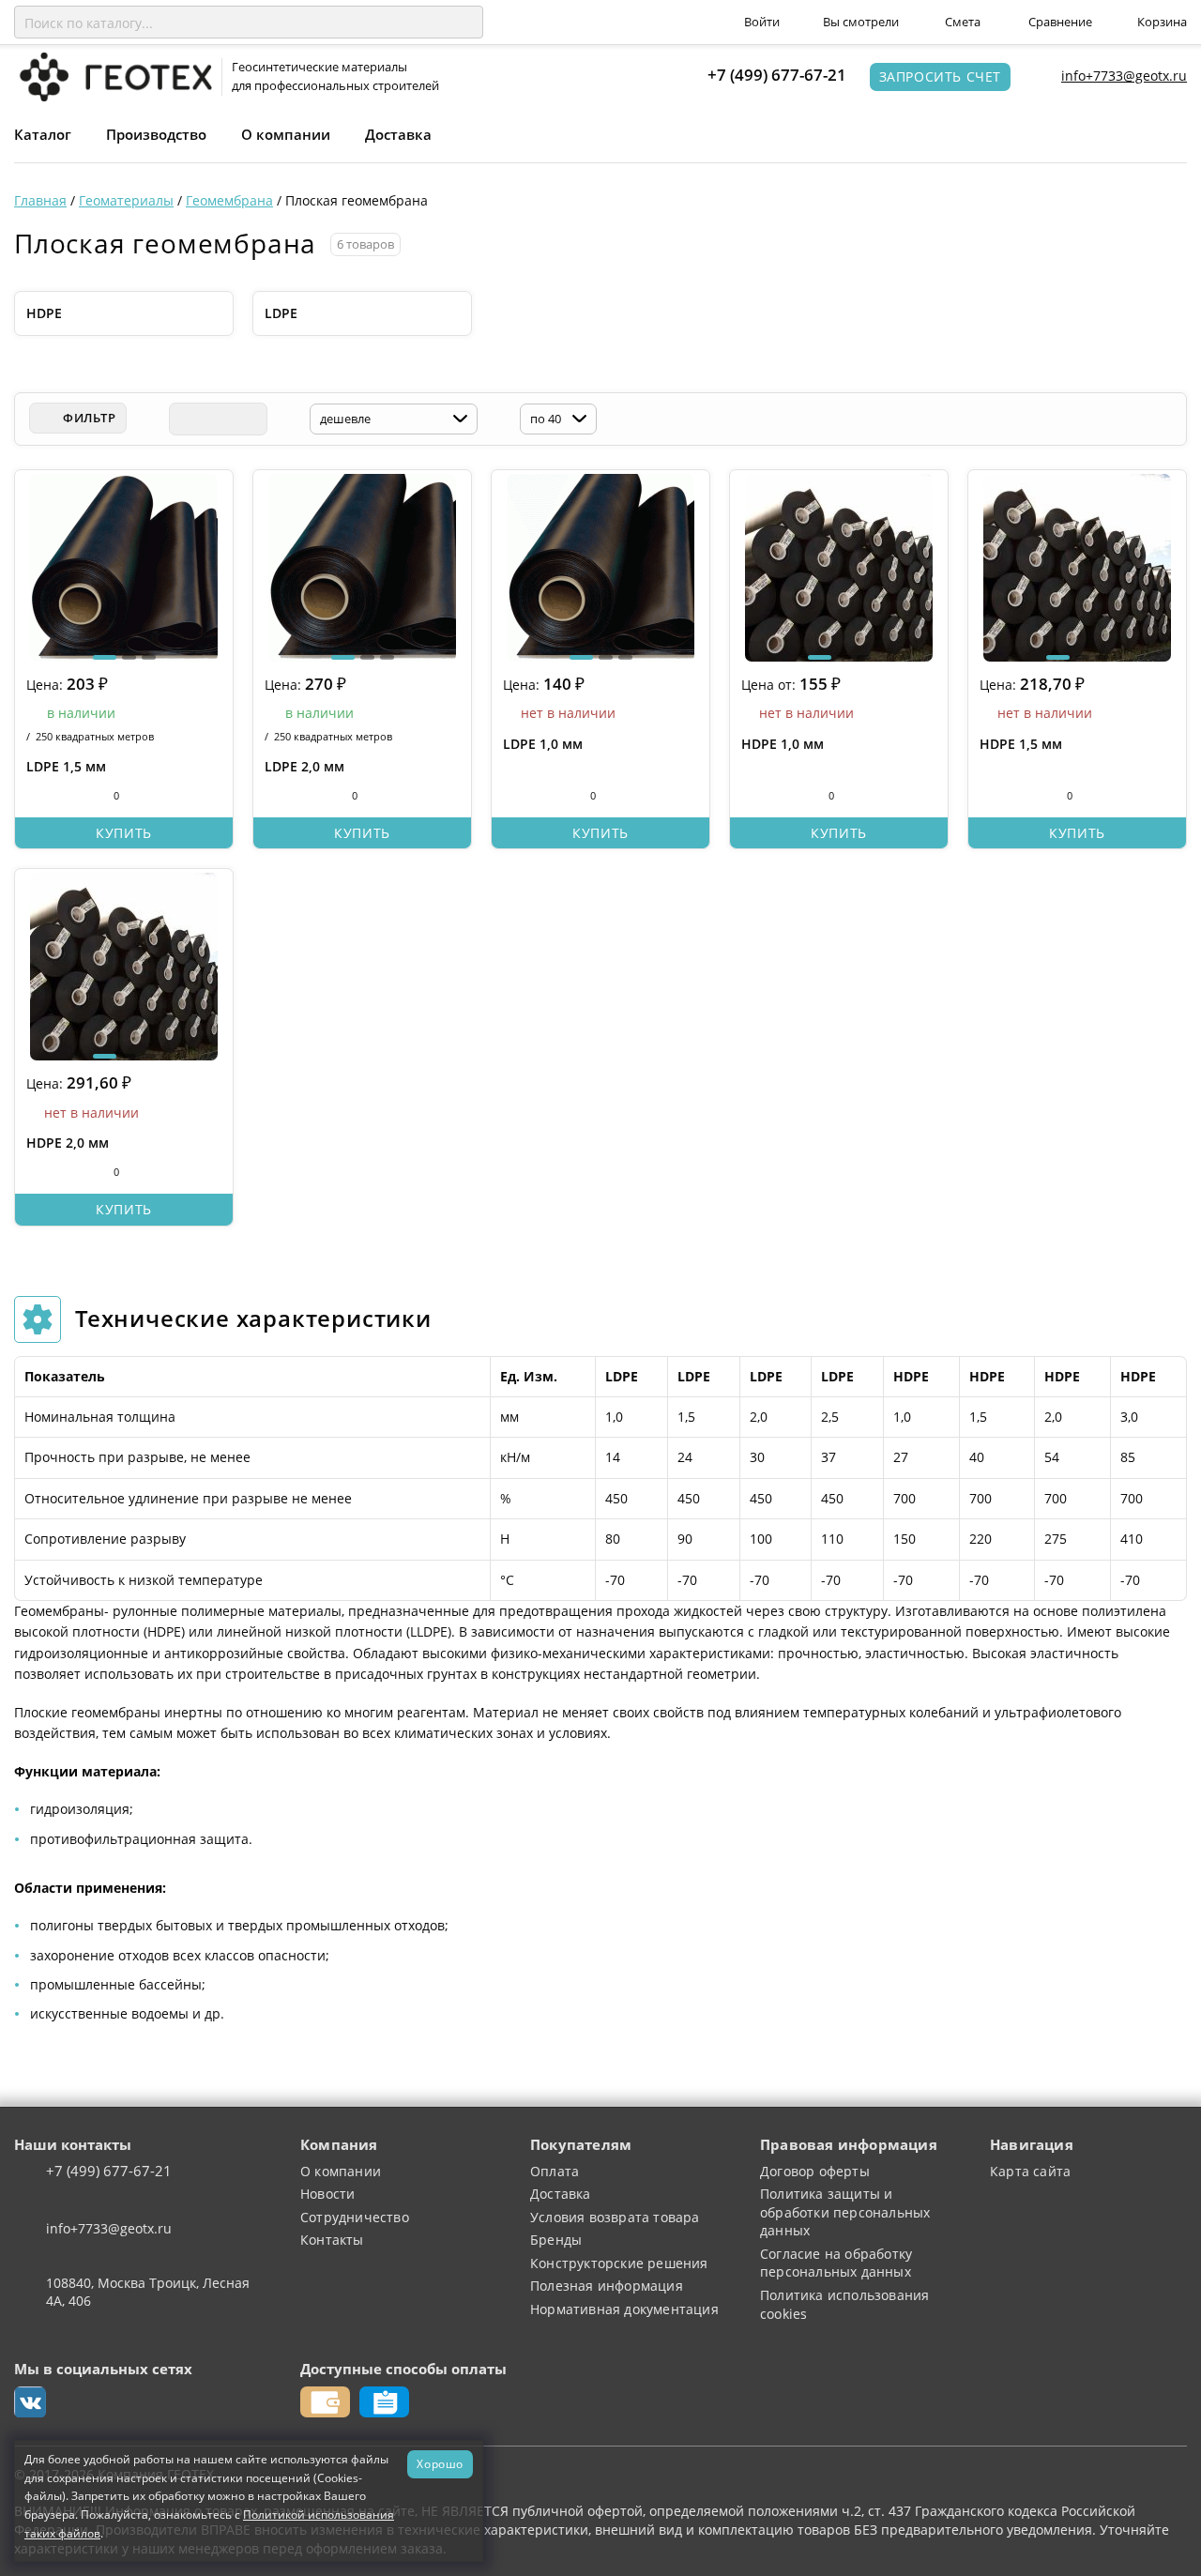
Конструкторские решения (619, 2263)
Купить (124, 833)
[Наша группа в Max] (30, 2402)
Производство (156, 134)
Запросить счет (940, 76)
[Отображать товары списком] (218, 419)
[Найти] (465, 23)
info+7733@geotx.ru (1124, 76)
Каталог (43, 134)
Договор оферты (815, 2171)
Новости (327, 2194)
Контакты (332, 2240)
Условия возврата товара (615, 2217)
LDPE (281, 313)
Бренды (556, 2240)
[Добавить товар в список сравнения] (36, 796)
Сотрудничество (355, 2217)
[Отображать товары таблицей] (185, 419)
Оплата (555, 2171)
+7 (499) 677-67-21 (777, 75)
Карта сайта (1030, 2171)
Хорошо (440, 2463)
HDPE (44, 313)
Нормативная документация (624, 2309)
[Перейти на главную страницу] (113, 76)
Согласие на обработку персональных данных (836, 2263)
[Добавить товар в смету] (71, 796)
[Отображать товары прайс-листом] (251, 419)
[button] (105, 657)
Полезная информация (607, 2286)
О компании (286, 134)
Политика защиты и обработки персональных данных (845, 2212)
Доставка (398, 134)
